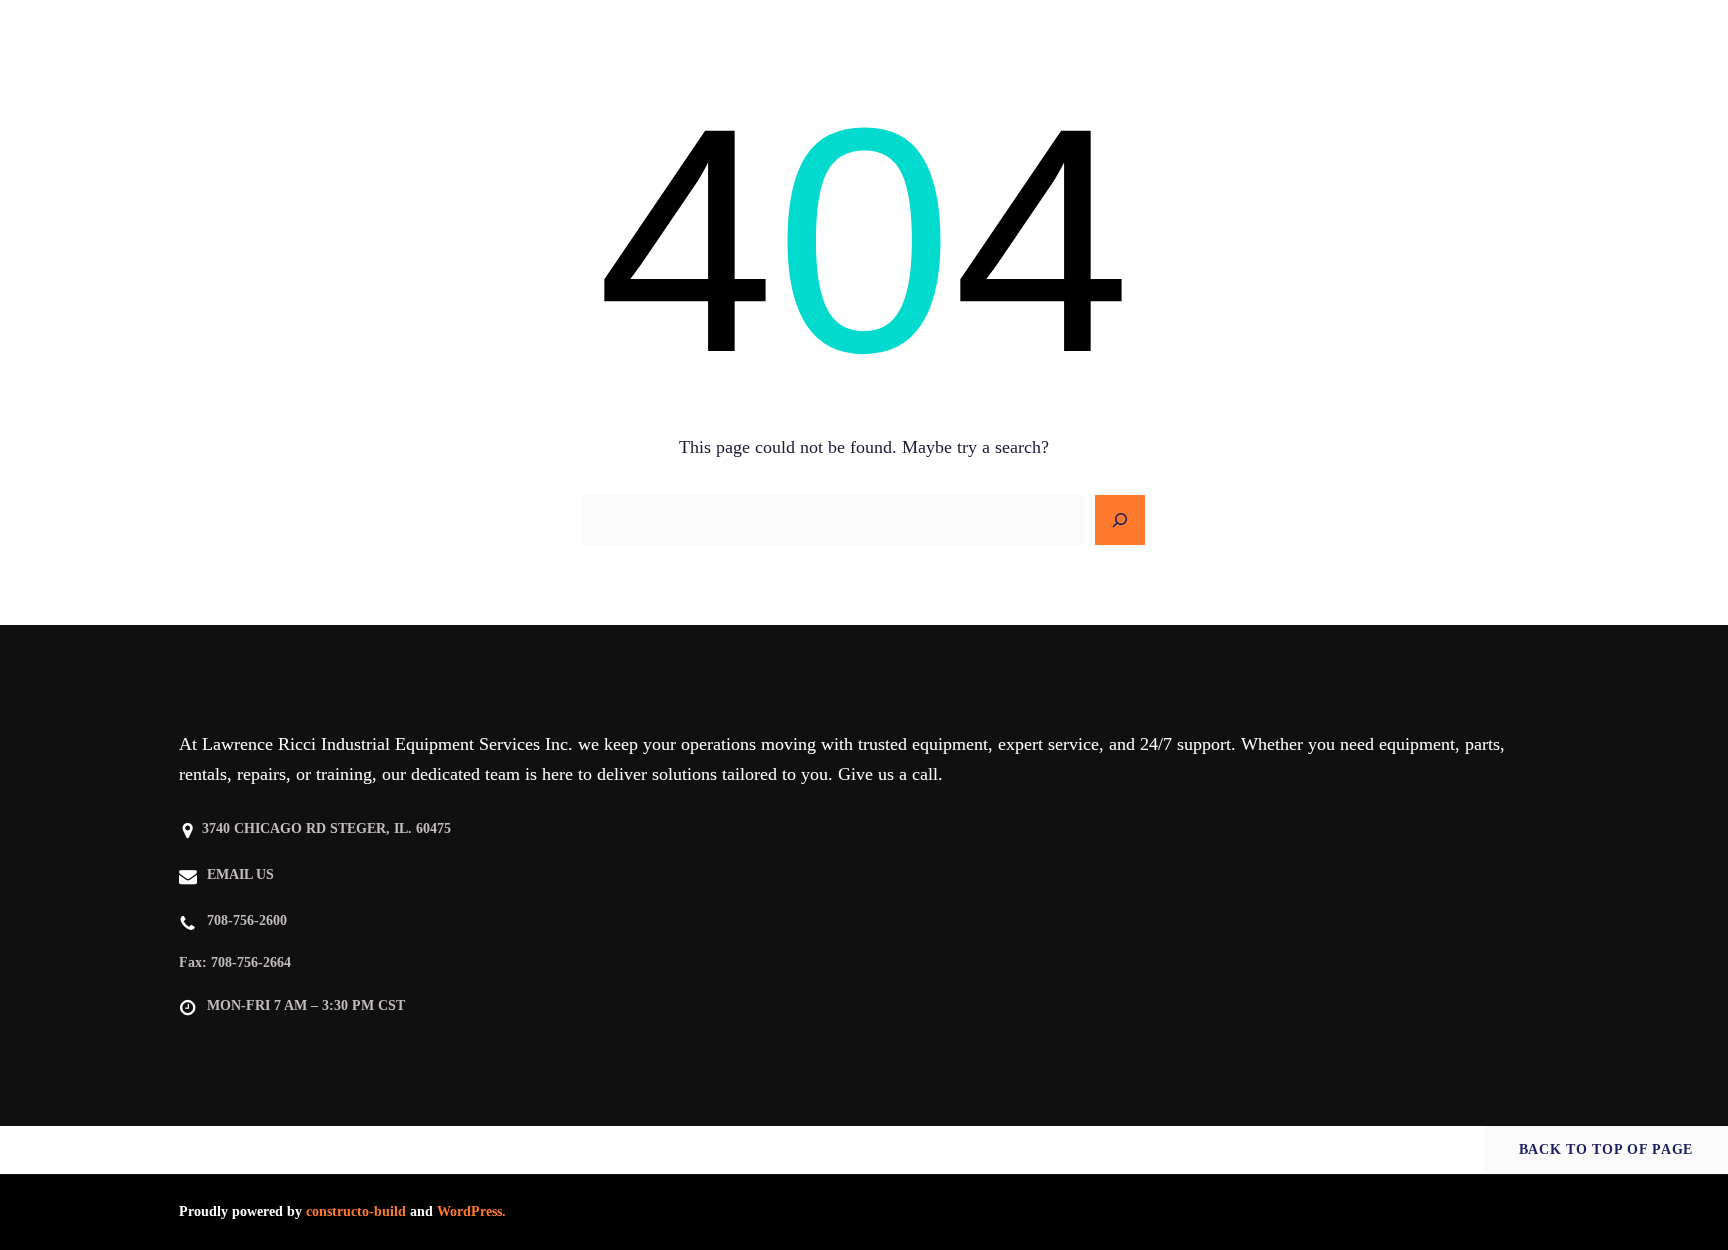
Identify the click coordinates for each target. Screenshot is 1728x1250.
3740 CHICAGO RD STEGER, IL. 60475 (326, 828)
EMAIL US (240, 874)
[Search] (1120, 520)
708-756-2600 (247, 920)
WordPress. (471, 1211)
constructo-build (356, 1211)
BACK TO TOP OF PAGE (1606, 1149)
